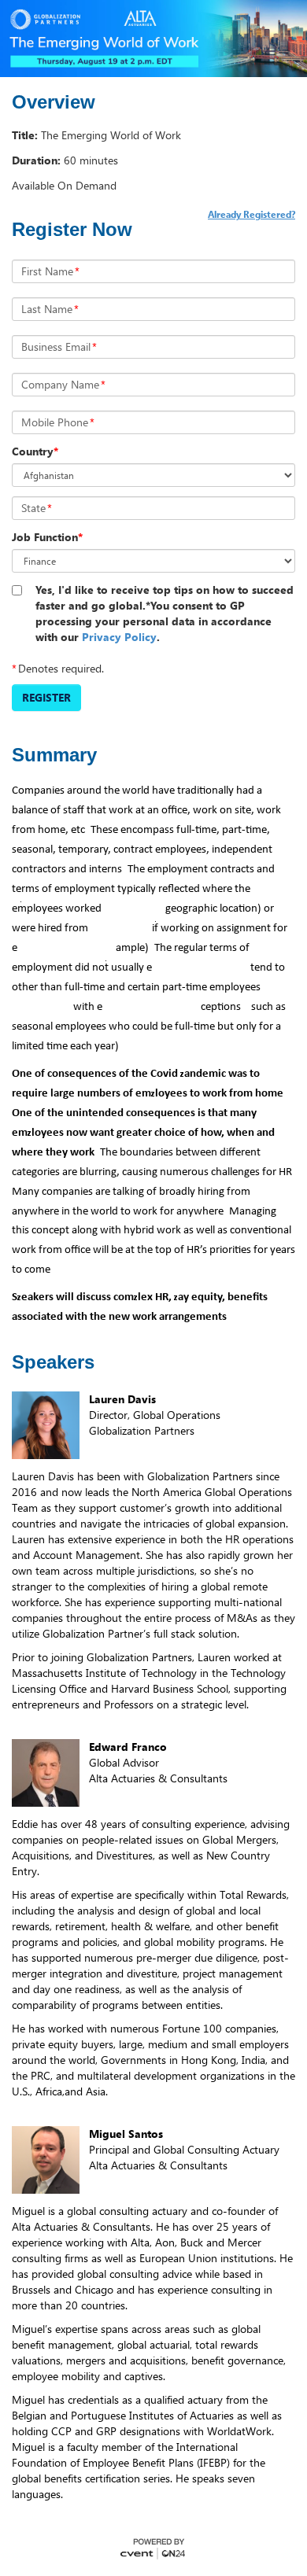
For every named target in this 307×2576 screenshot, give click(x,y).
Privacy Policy (119, 637)
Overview (54, 102)
